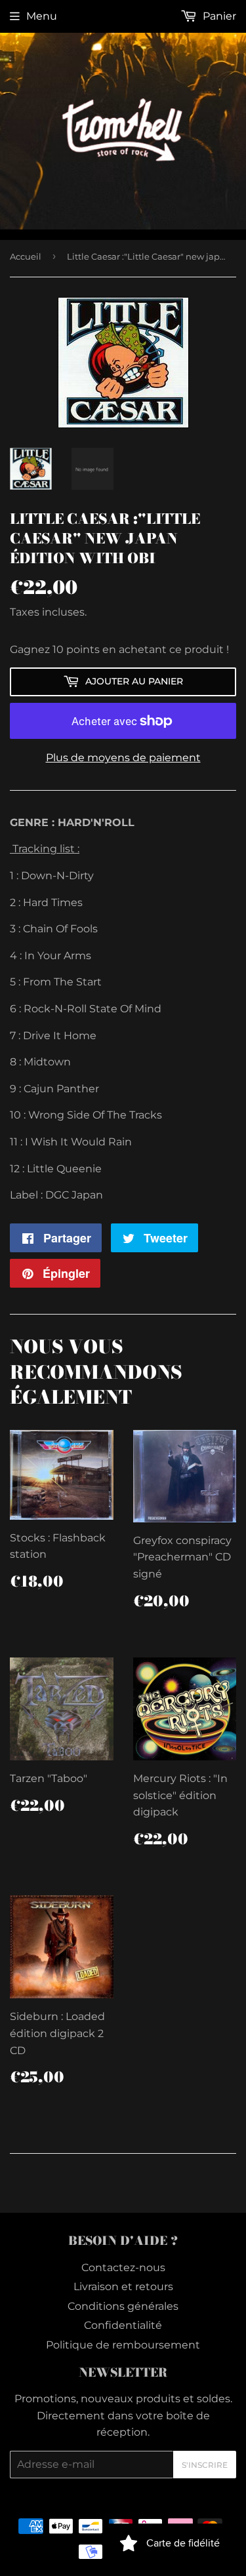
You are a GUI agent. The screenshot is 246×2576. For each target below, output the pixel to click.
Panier (218, 16)
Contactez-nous (123, 2268)
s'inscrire (205, 2465)
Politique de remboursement (123, 2345)
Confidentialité (123, 2325)
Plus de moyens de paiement (123, 758)
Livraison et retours (123, 2287)
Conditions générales (123, 2306)
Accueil (26, 256)
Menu (42, 16)
